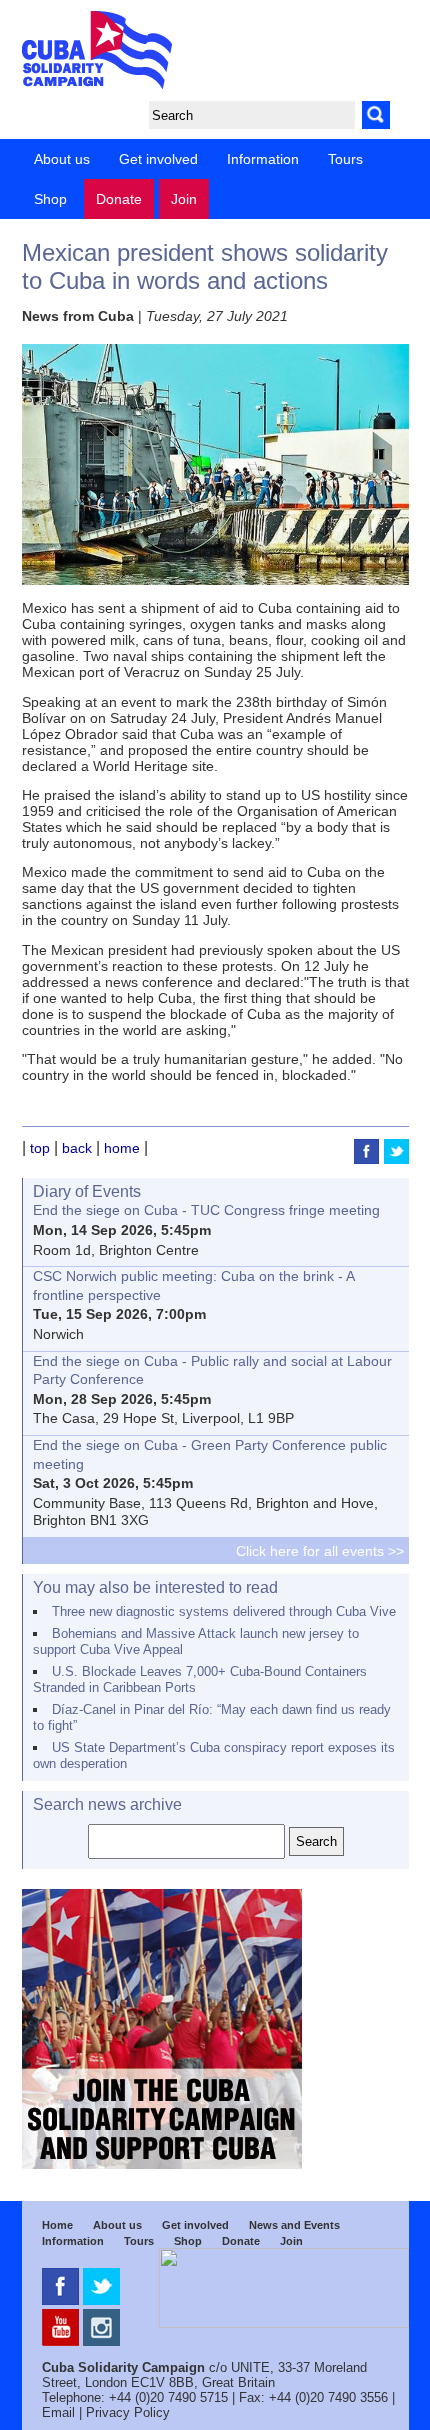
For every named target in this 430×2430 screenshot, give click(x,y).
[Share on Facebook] (369, 1159)
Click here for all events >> (320, 1551)
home (122, 1148)
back (77, 1148)
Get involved (158, 159)
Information (263, 159)
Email (58, 2412)
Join (184, 199)
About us (62, 159)
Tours (345, 159)
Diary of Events (87, 1191)
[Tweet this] (396, 1159)
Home (57, 2225)
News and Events (294, 2225)
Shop (50, 199)
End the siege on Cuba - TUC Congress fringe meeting (206, 1210)
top (40, 1148)
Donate (119, 199)
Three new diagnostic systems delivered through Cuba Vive (224, 1611)
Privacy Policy (128, 2412)
